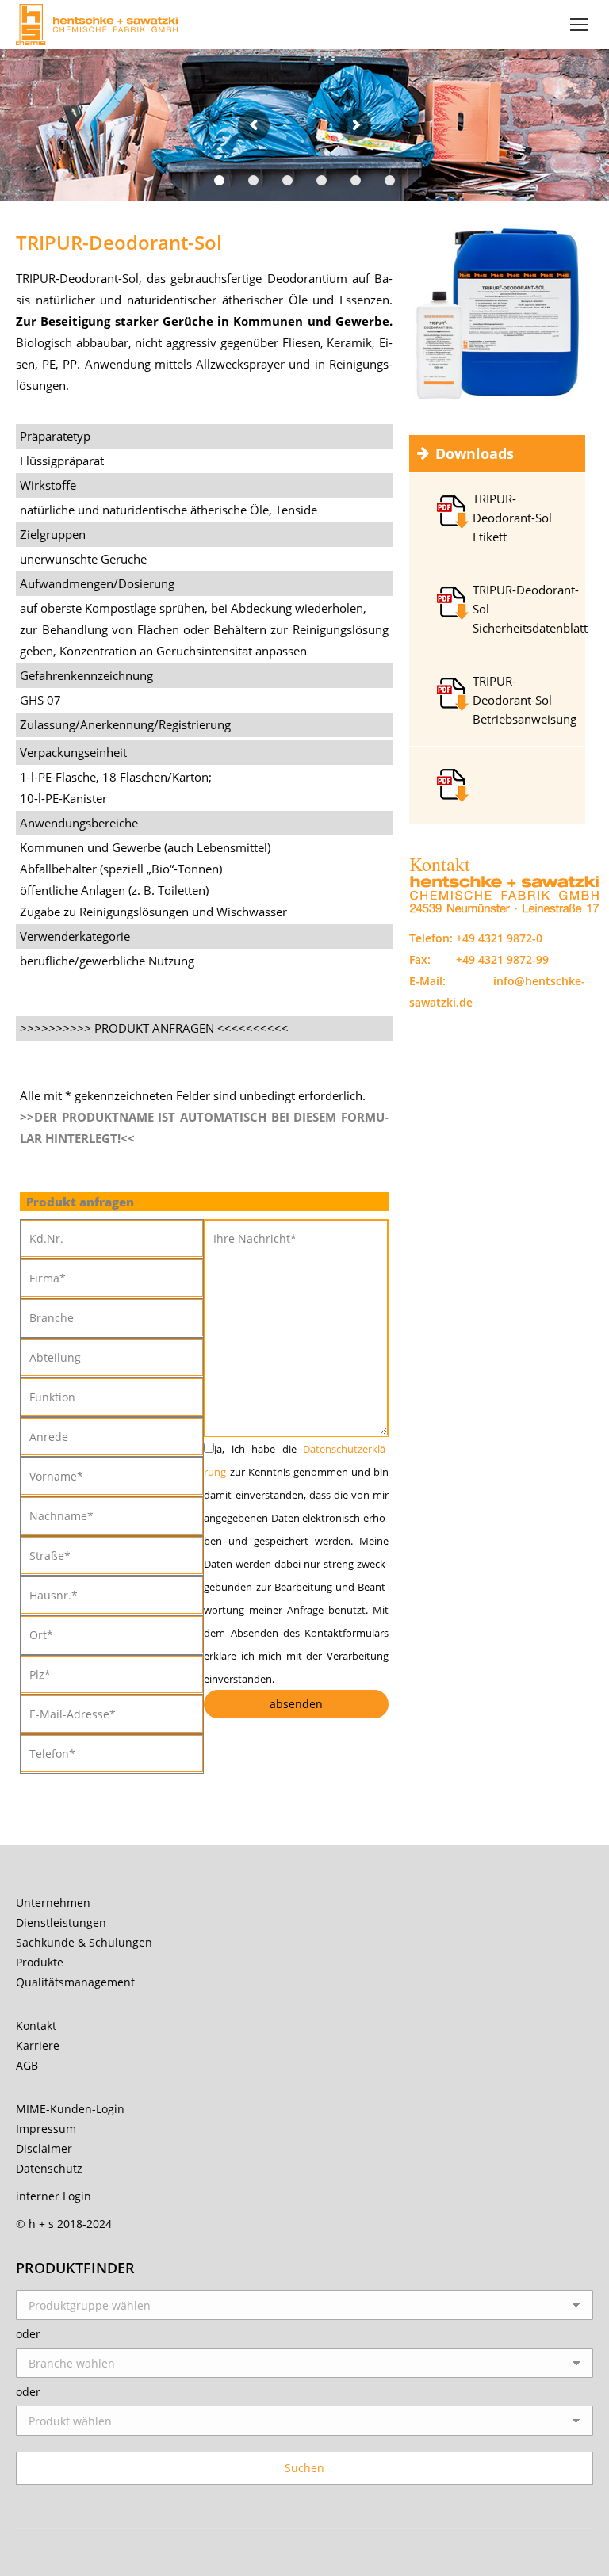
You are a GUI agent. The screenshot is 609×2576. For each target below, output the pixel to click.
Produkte (40, 1962)
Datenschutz (49, 2168)
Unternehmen (53, 1903)
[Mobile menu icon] (579, 25)
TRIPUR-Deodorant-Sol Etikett (512, 518)
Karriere (38, 2045)
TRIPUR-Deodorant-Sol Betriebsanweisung (525, 700)
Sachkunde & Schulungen (84, 1942)
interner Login (54, 2196)
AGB (27, 2065)
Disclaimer (44, 2148)
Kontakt (36, 2026)
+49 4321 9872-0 (499, 938)
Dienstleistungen (61, 1922)
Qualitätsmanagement (75, 1982)
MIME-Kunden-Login (70, 2109)
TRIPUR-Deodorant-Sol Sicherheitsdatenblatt (530, 609)
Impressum (46, 2129)
